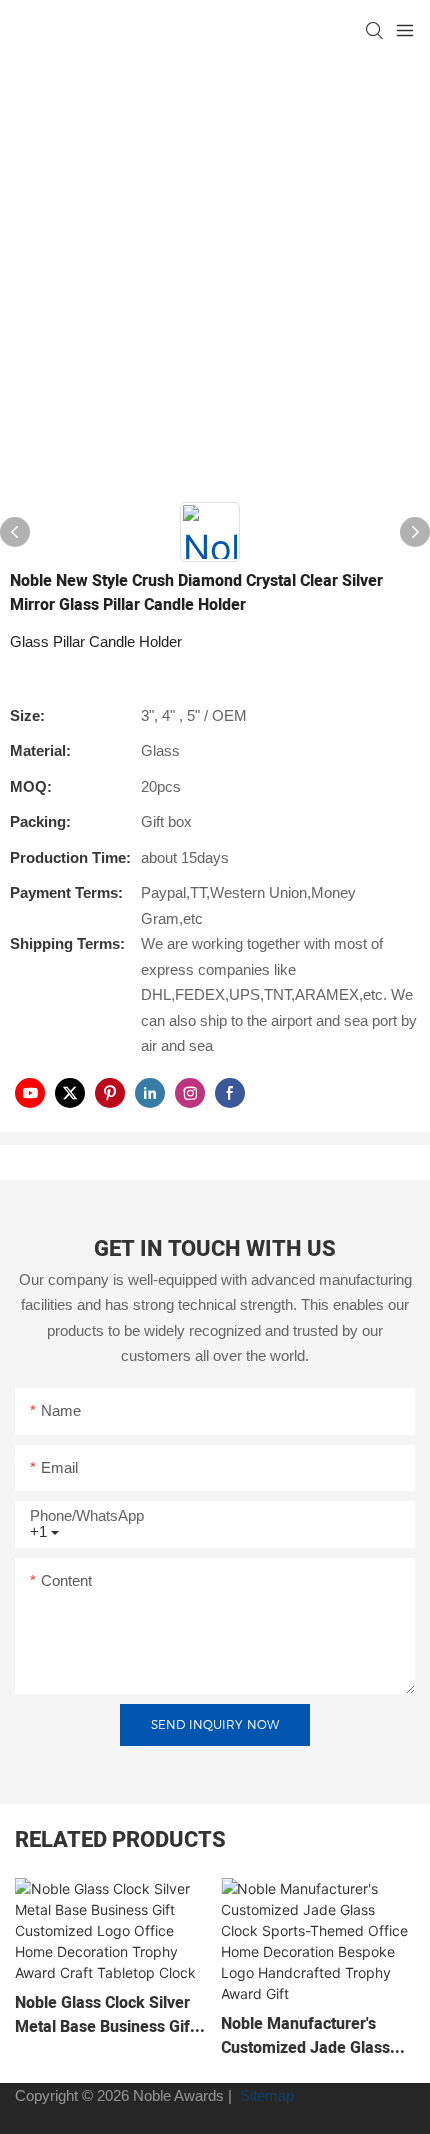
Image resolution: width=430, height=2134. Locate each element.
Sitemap (265, 2095)
